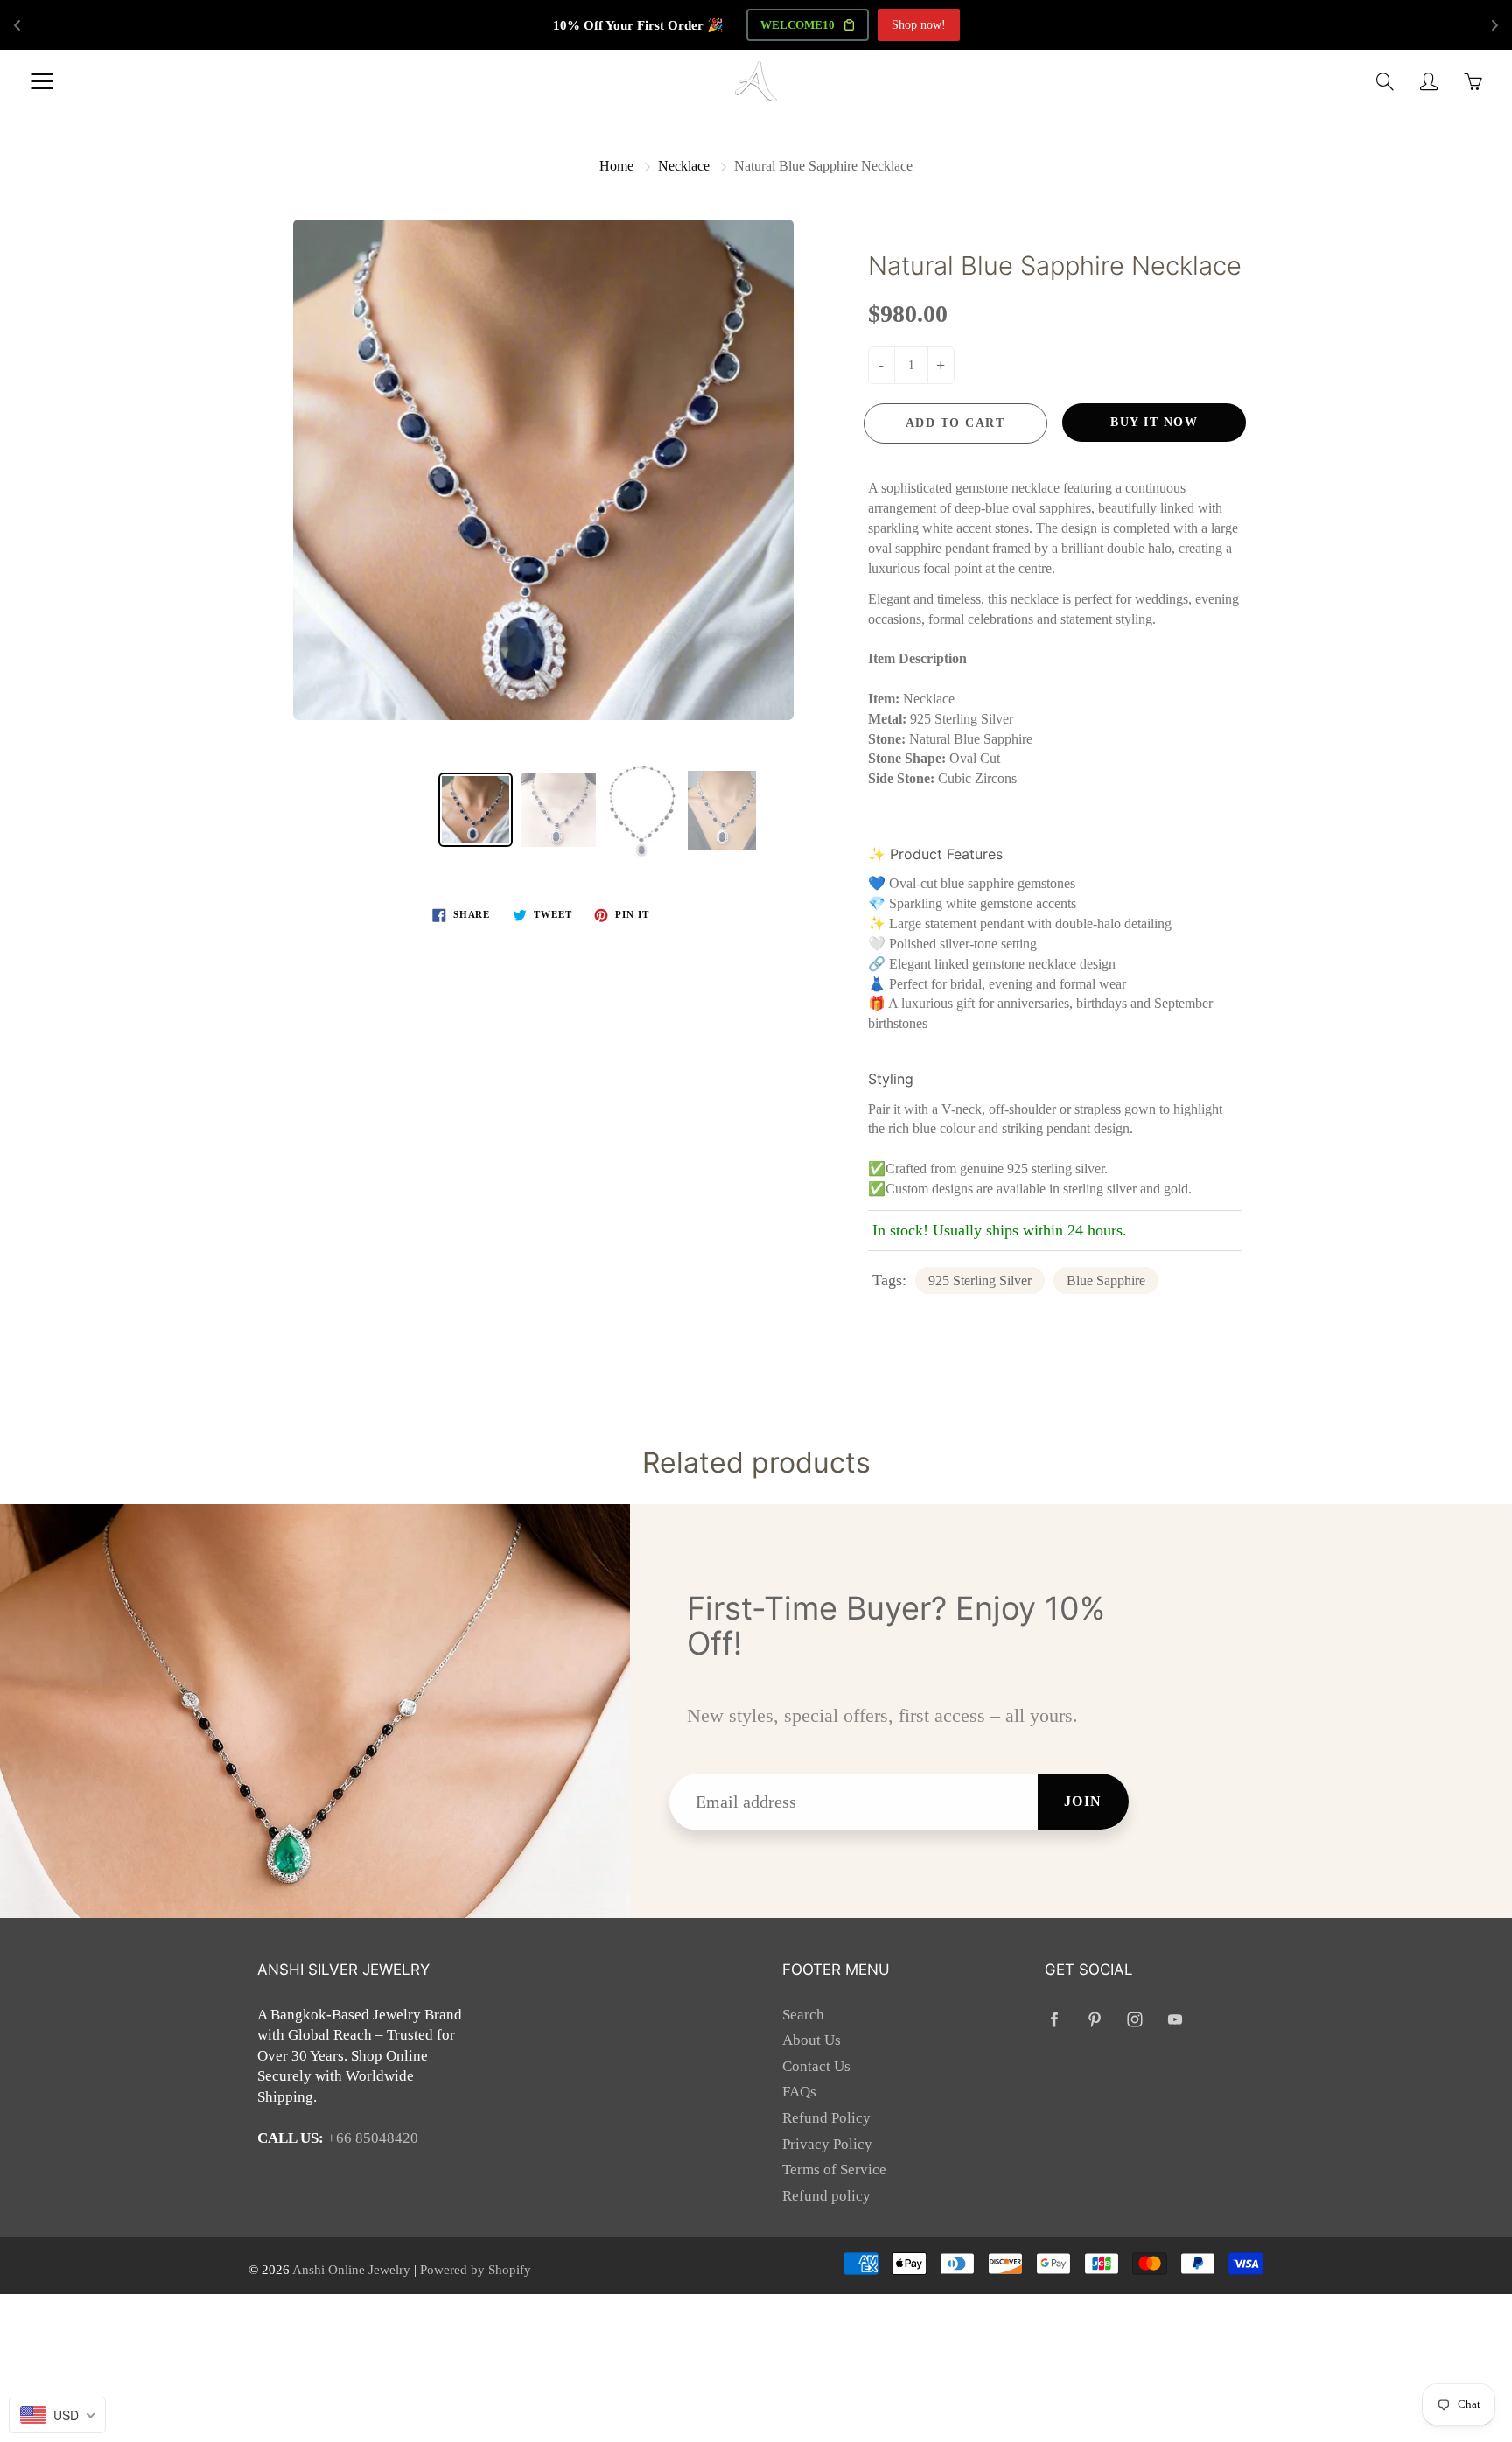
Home (616, 166)
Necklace (684, 166)
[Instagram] (1134, 2020)
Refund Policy (826, 2118)
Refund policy (826, 2196)
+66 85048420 (373, 2138)
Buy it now (1154, 422)
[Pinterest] (1094, 2020)
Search (803, 2015)
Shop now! (919, 25)
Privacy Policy (827, 2144)
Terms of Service (834, 2169)
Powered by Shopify (476, 2270)
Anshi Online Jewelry (353, 2270)
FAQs (799, 2092)
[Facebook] (1054, 2020)
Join (1083, 1801)
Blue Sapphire (1106, 1280)
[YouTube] (1175, 2020)
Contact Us (816, 2066)
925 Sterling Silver (980, 1280)
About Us (812, 2040)
